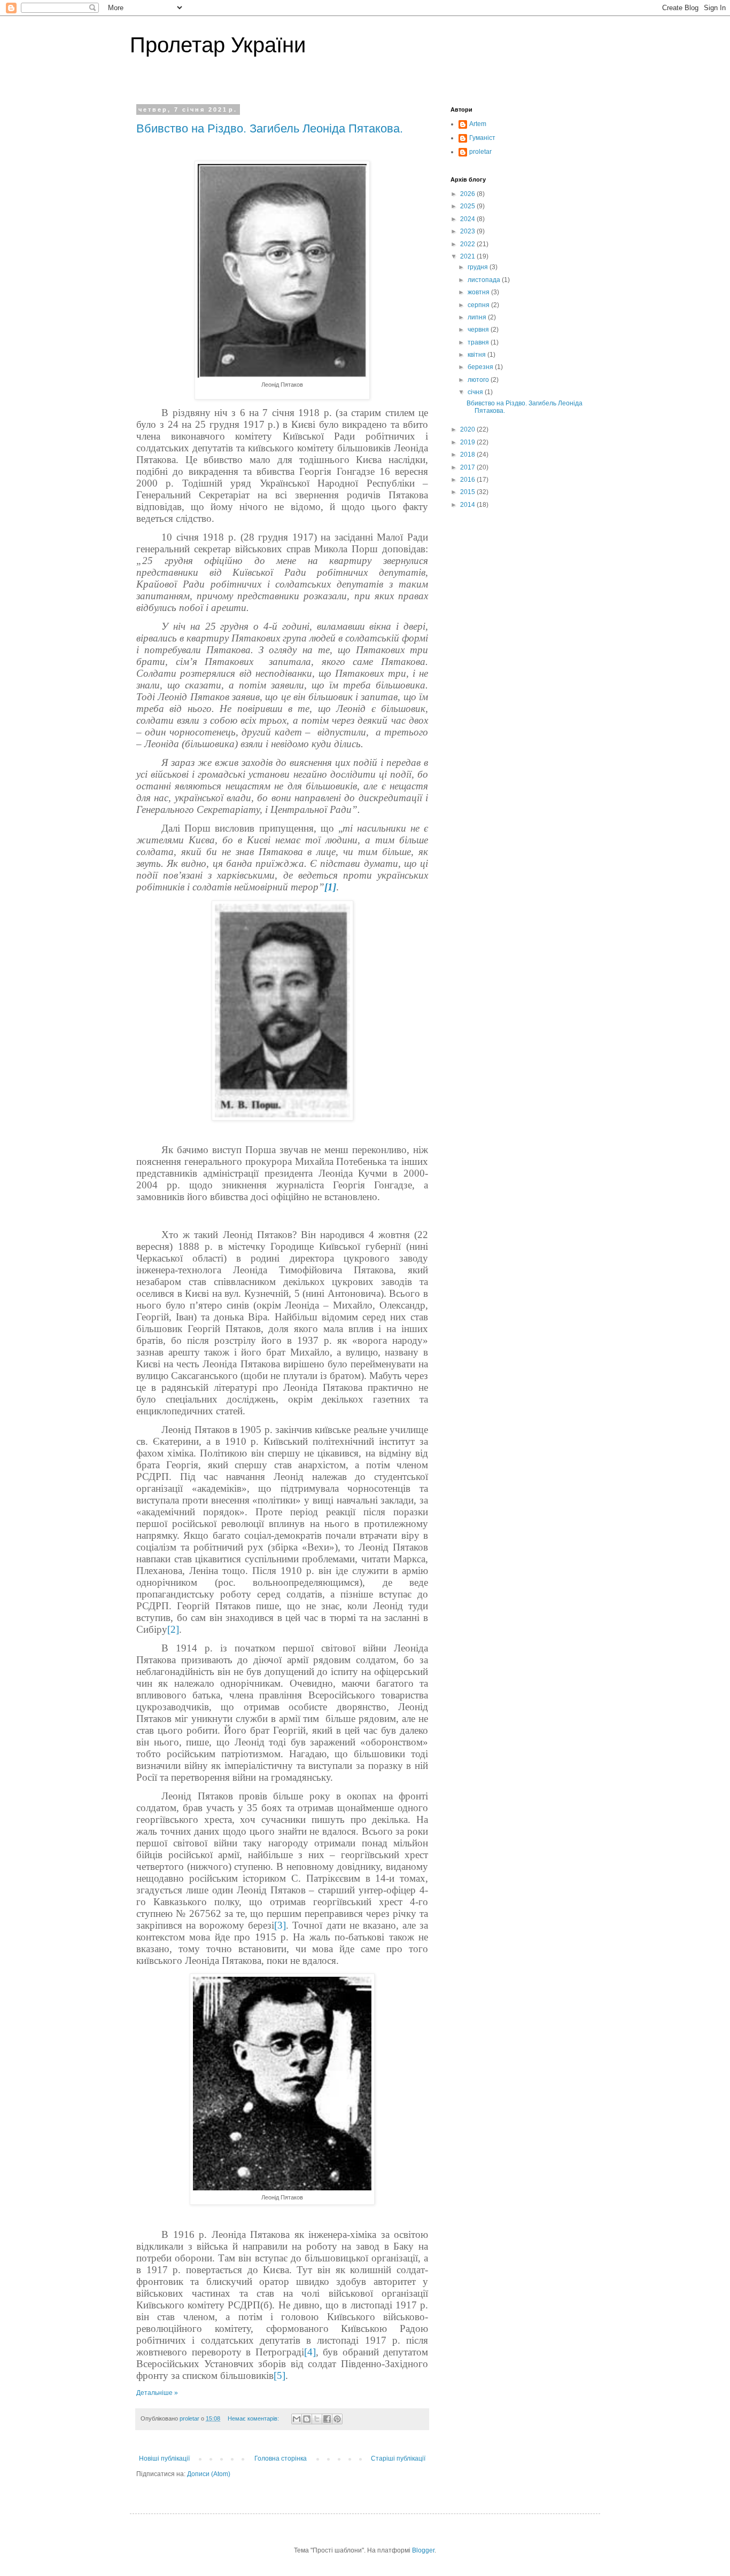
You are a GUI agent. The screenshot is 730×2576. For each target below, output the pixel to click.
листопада (485, 280)
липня (478, 317)
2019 (468, 442)
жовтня (479, 292)
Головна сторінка (281, 2458)
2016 (468, 480)
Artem (478, 124)
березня (481, 367)
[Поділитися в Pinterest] (337, 2419)
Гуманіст (482, 138)
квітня (477, 355)
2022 (468, 244)
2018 (468, 455)
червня (479, 330)
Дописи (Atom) (209, 2474)
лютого (479, 380)
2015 (468, 492)
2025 (468, 206)
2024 (468, 219)
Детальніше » (157, 2393)
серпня (479, 305)
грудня (479, 267)
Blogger (423, 2550)
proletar (480, 152)
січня (476, 392)
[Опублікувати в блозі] (307, 2419)
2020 (468, 429)
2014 (468, 505)
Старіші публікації (398, 2458)
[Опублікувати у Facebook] (327, 2419)
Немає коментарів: (254, 2418)
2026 (468, 194)
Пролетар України (218, 45)
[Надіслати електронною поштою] (297, 2419)
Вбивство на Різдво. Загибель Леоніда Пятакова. (270, 128)
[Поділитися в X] (317, 2419)
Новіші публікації (164, 2458)
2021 (468, 256)
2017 (468, 467)
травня (479, 342)
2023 (468, 231)
